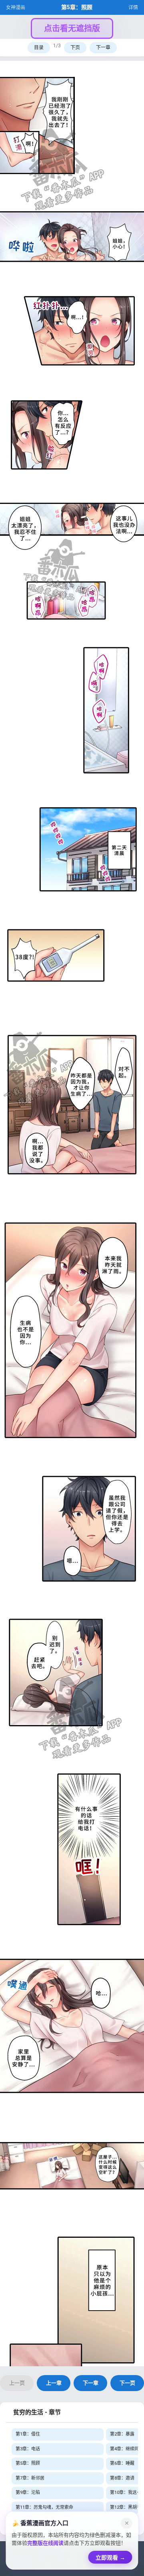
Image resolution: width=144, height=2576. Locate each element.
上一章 (54, 2383)
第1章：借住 (28, 2434)
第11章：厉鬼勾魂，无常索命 (44, 2507)
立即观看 (110, 2555)
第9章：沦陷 (28, 2493)
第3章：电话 (28, 2449)
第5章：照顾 (28, 2463)
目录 (39, 48)
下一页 (127, 2383)
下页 (75, 48)
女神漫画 (16, 8)
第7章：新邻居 (30, 2478)
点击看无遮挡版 (72, 28)
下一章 (103, 48)
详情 (133, 8)
